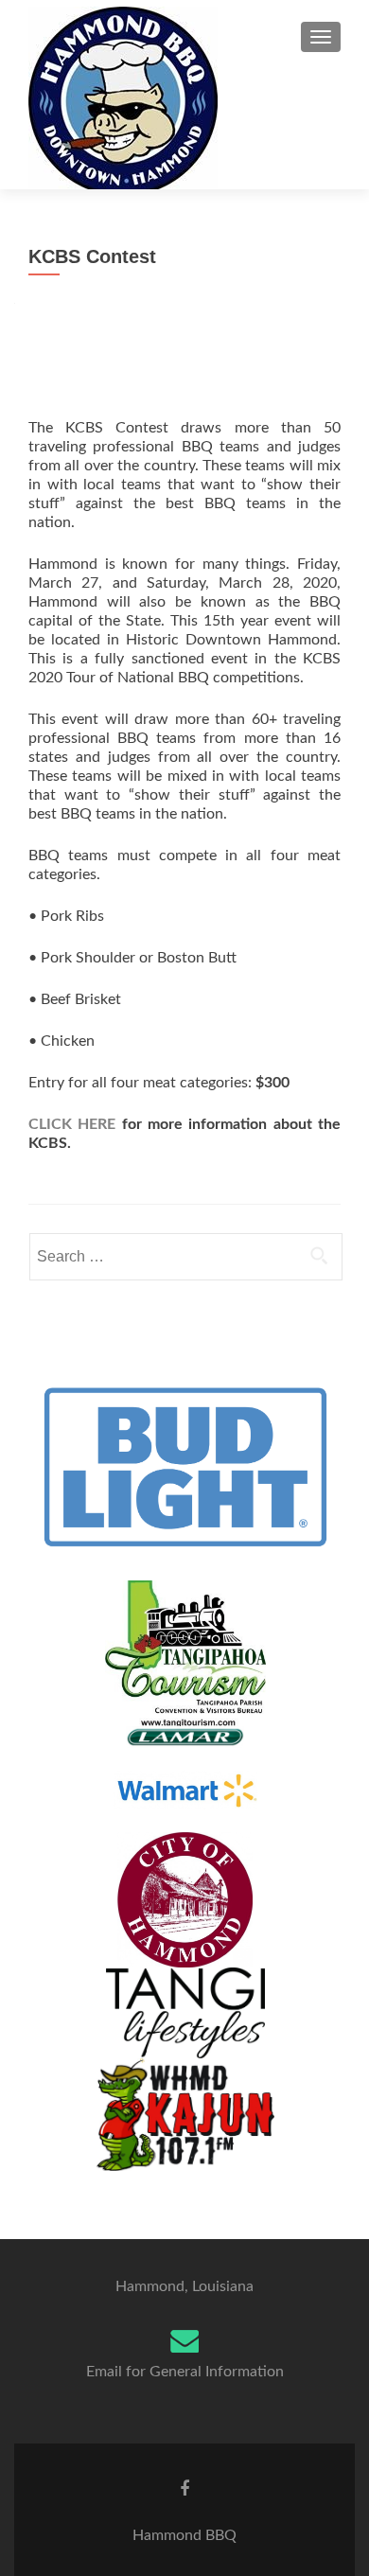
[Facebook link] (184, 2489)
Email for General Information (185, 2372)
